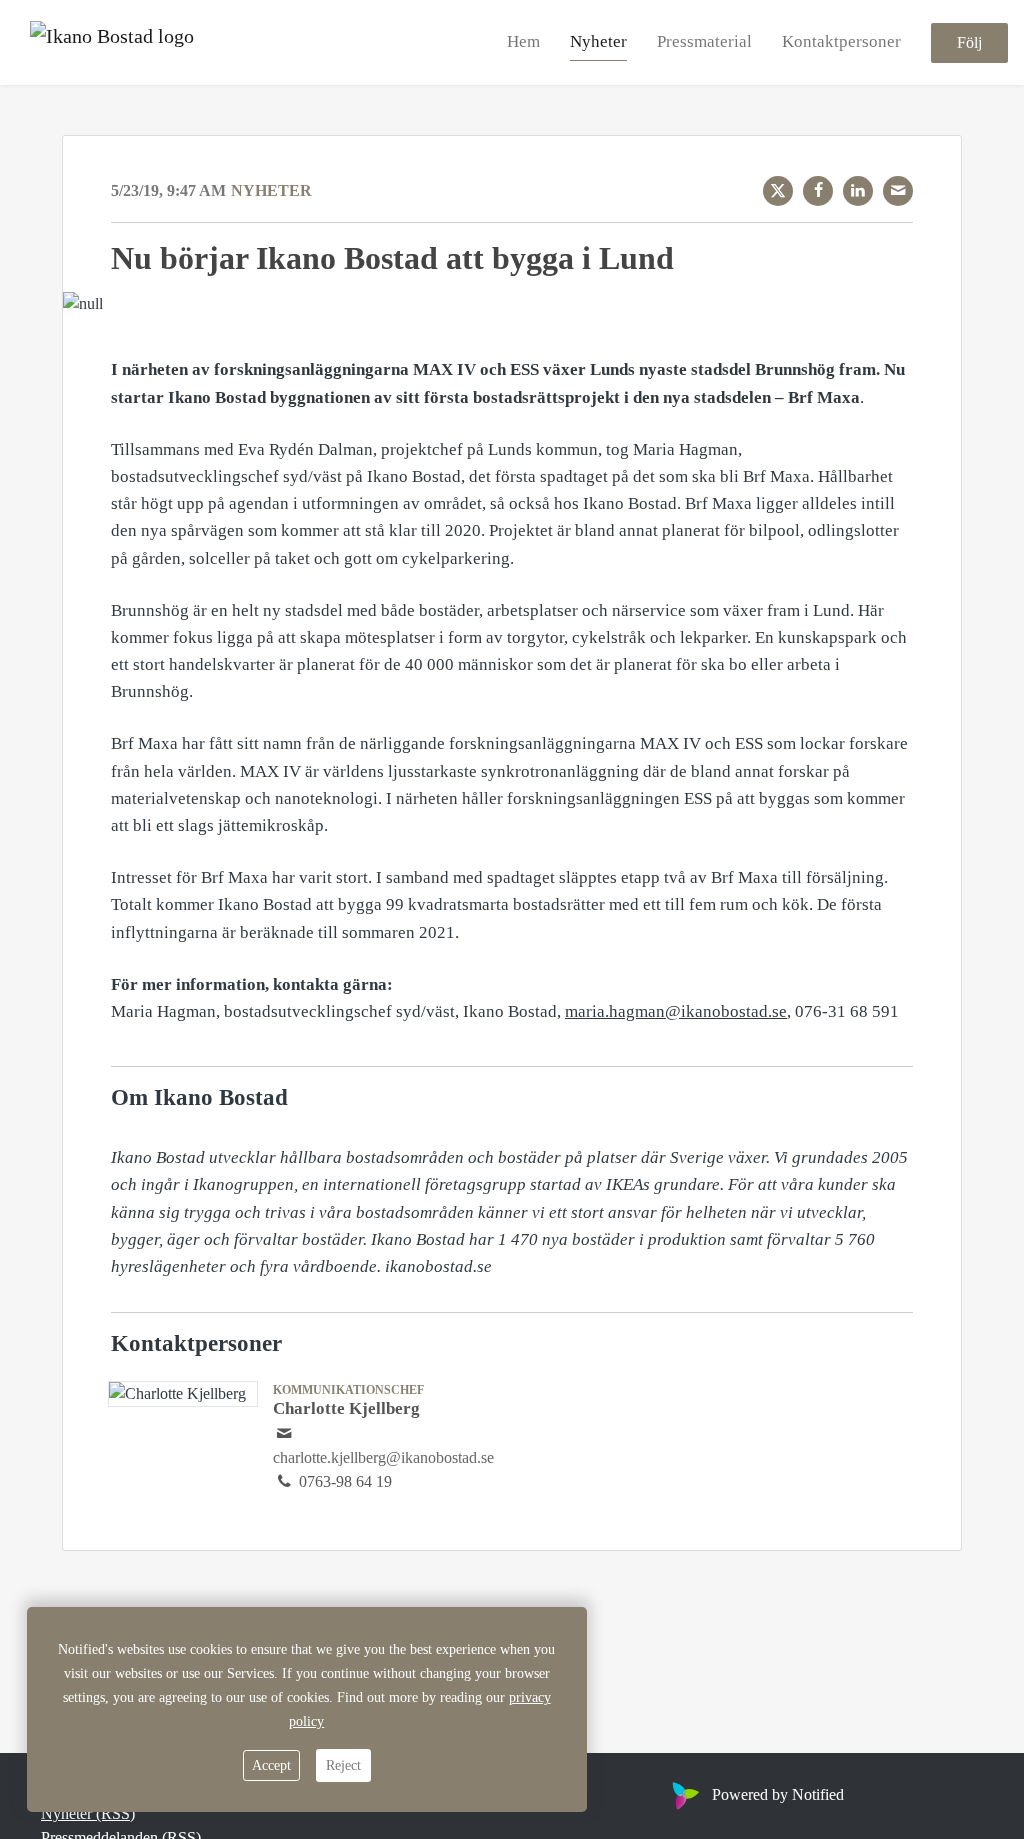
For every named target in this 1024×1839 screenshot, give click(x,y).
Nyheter (598, 41)
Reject (343, 1765)
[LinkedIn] (858, 191)
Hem (523, 41)
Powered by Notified (778, 1794)
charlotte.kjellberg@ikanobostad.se (383, 1457)
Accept (271, 1765)
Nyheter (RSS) (88, 1813)
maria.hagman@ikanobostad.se (676, 1011)
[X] (778, 191)
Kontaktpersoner (841, 41)
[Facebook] (818, 191)
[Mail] (898, 191)
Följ (969, 42)
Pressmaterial (704, 41)
